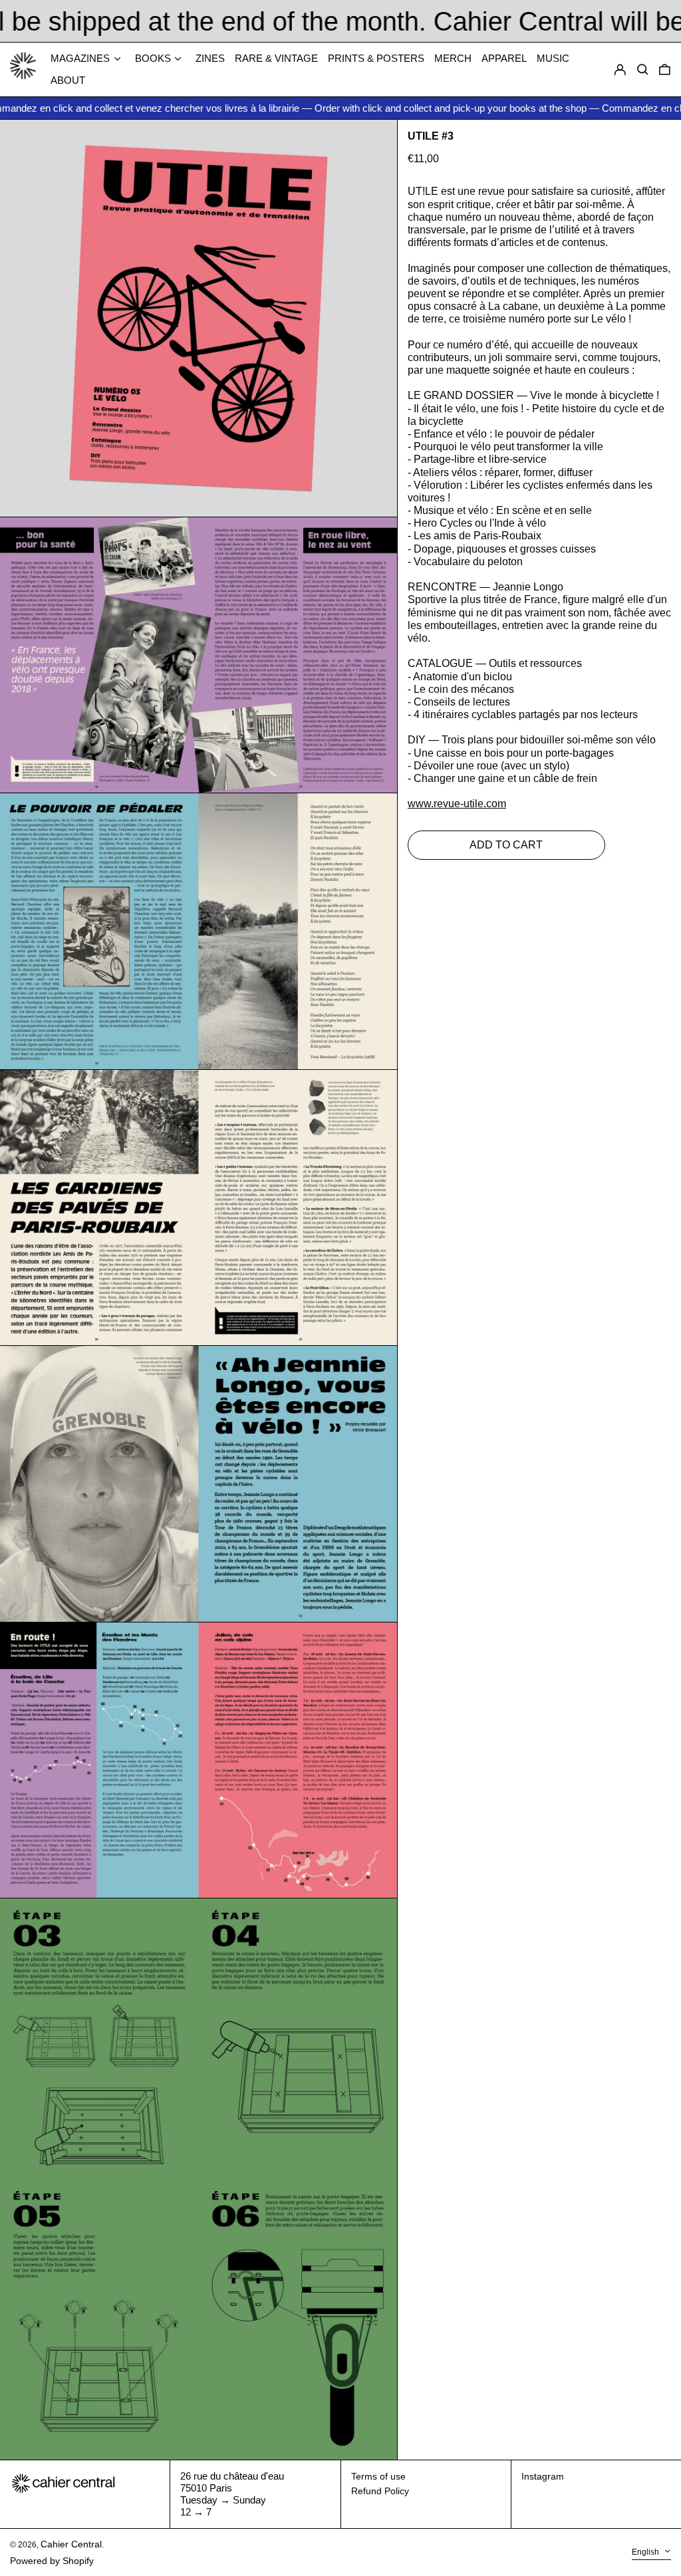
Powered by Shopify (52, 2561)
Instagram (543, 2476)
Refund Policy (380, 2491)
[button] (665, 70)
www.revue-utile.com (457, 804)
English (646, 2552)
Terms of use (378, 2476)
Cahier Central (71, 2544)
